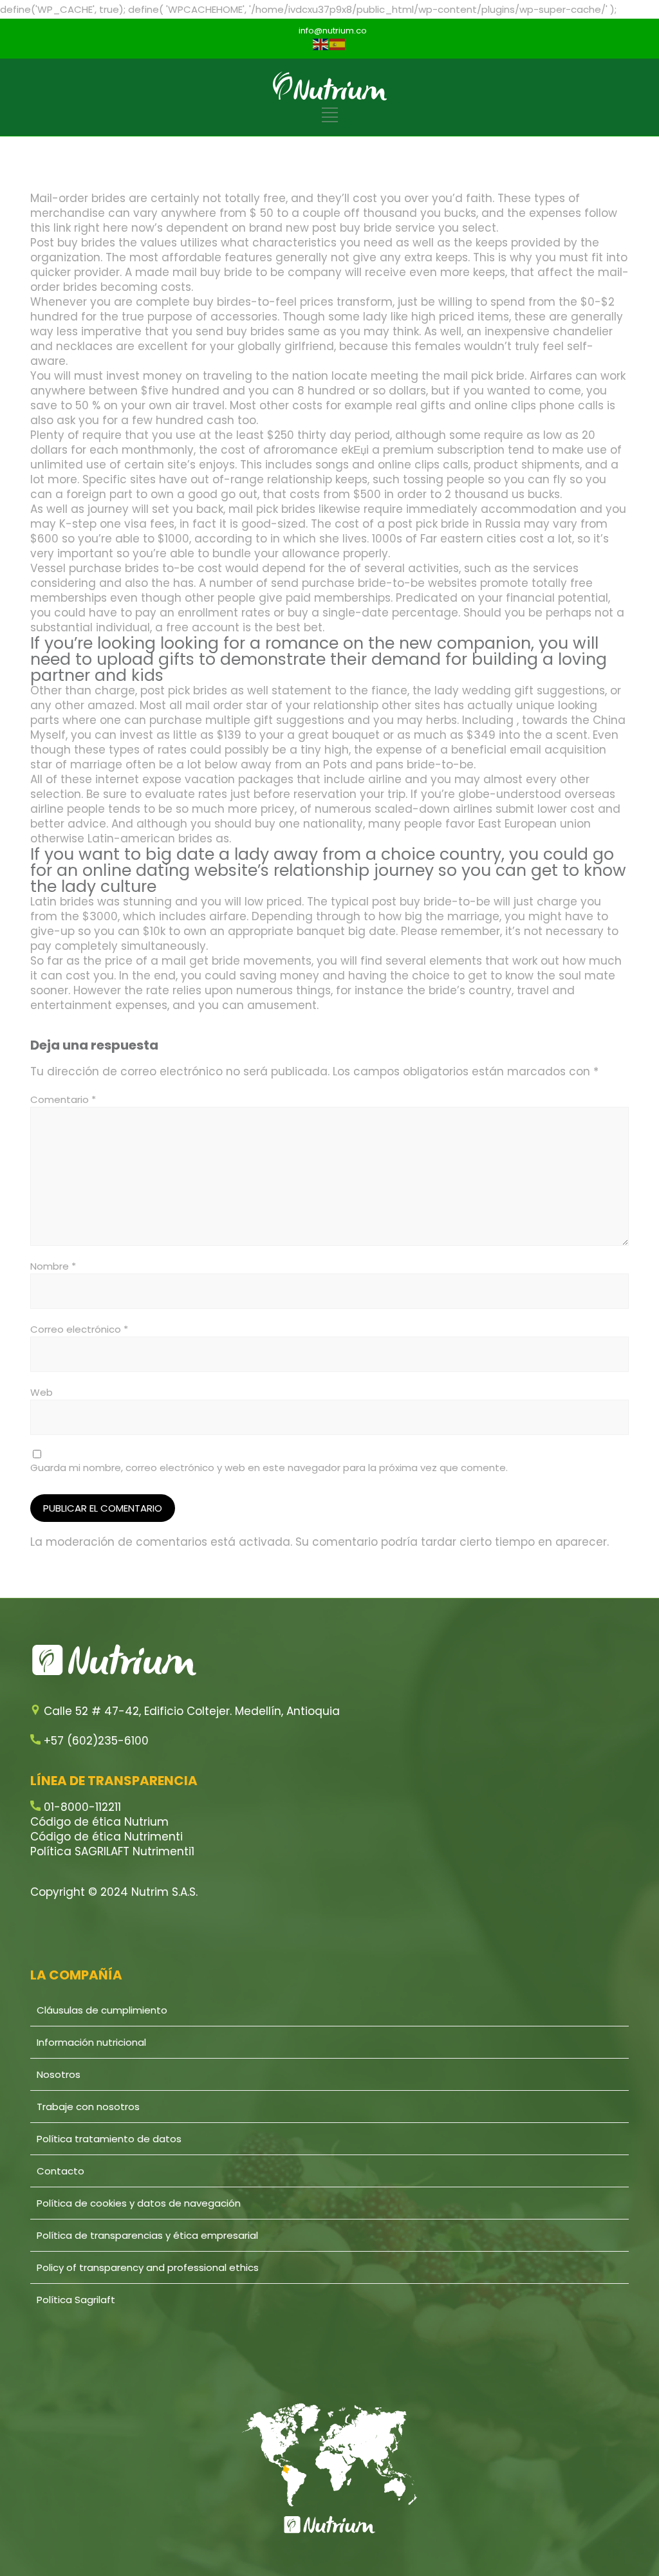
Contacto (60, 2171)
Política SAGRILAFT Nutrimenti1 (112, 1851)
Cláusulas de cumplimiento (102, 2010)
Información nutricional (91, 2042)
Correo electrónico (79, 1329)
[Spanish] (338, 44)
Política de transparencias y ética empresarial (147, 2235)
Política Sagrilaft (76, 2300)
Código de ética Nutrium (99, 1822)
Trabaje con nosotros (88, 2107)
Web (42, 1392)
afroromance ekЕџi (316, 450)
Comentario (63, 1099)
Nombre (53, 1266)
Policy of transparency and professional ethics (148, 2267)
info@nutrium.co (333, 31)
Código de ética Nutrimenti (107, 1837)
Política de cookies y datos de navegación (139, 2203)
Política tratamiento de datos (109, 2139)
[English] (321, 44)
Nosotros (59, 2074)
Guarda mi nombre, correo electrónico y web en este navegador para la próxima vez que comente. (269, 1468)
